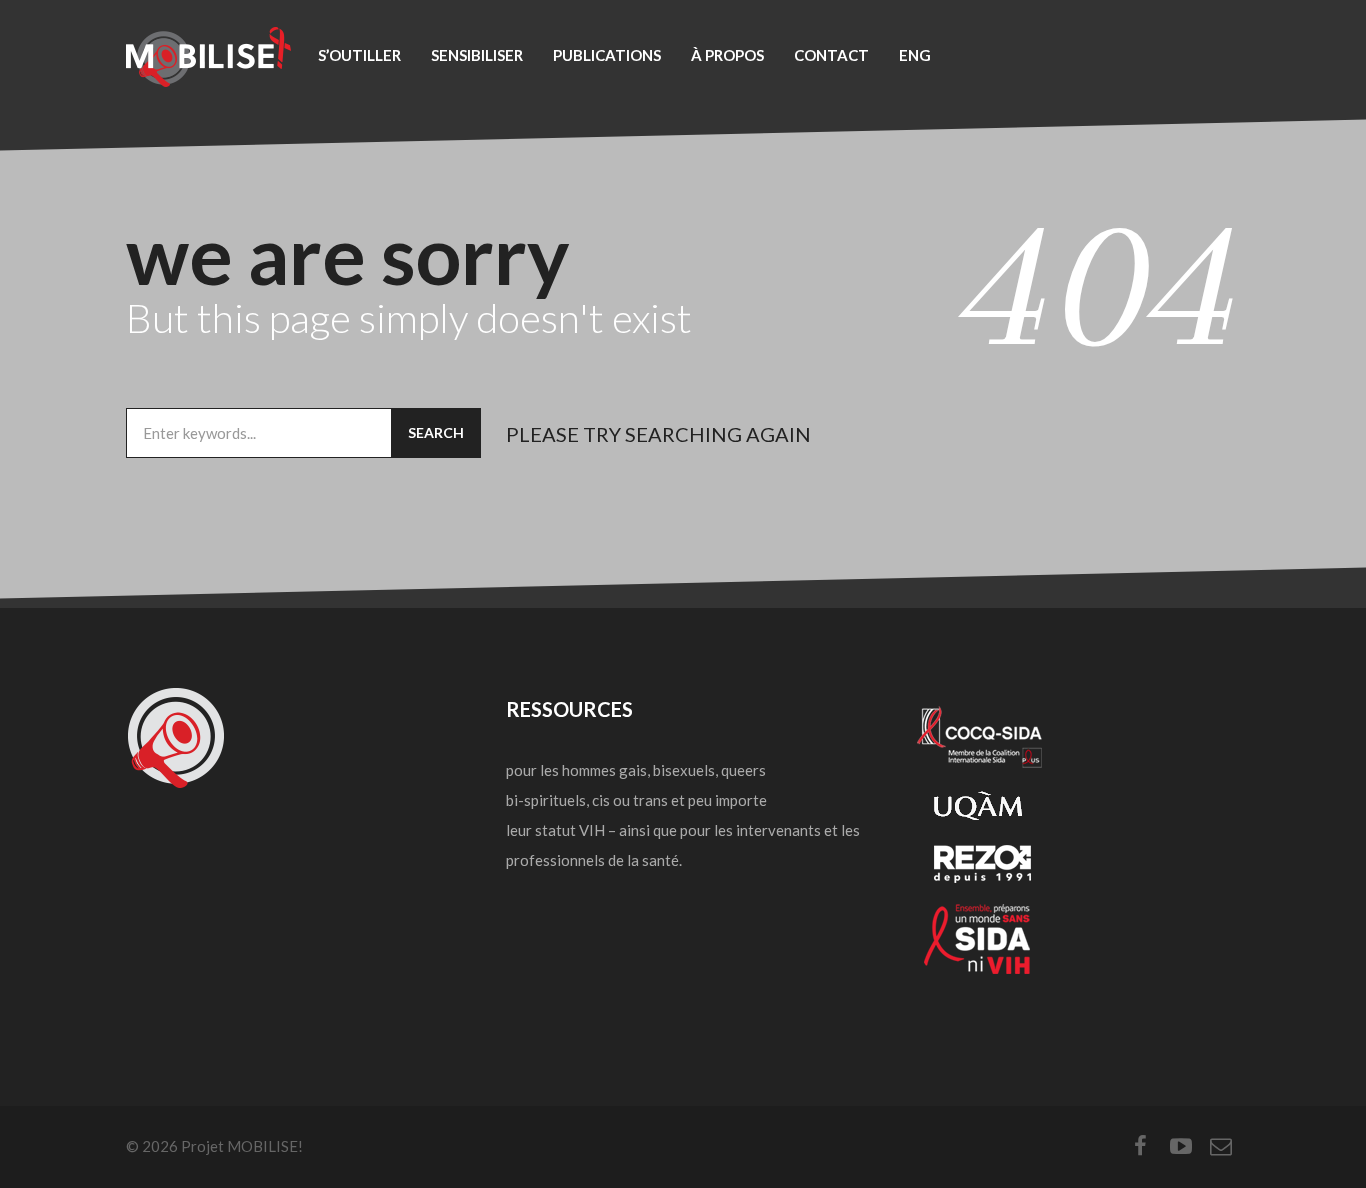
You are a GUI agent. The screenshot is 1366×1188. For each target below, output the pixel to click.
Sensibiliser (477, 55)
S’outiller (359, 55)
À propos (727, 55)
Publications (607, 55)
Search (436, 432)
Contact (831, 55)
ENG (915, 55)
